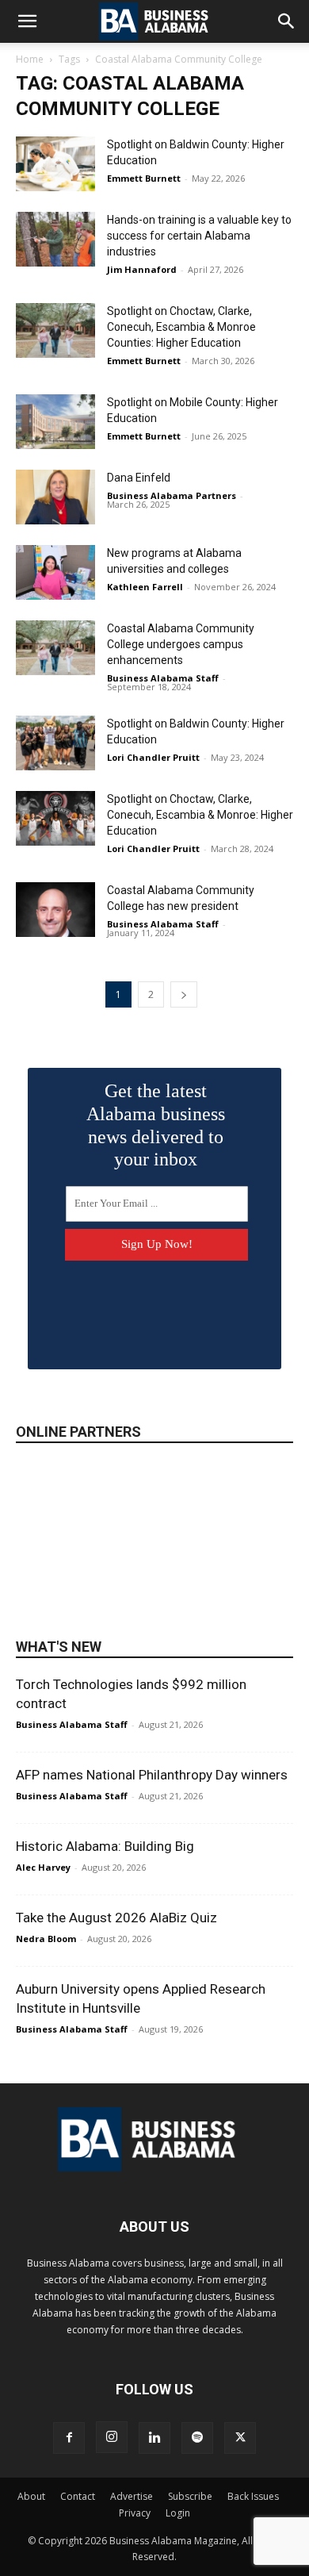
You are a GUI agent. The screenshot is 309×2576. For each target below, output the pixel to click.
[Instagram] (112, 2437)
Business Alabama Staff (163, 678)
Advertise (132, 2496)
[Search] (287, 21)
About (31, 2496)
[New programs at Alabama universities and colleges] (55, 572)
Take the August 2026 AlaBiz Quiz (116, 1918)
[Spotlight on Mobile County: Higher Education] (55, 422)
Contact (78, 2496)
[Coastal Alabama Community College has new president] (55, 910)
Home (30, 59)
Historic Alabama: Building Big (105, 1846)
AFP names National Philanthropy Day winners (152, 1775)
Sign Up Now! (157, 1244)
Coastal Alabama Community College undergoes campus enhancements (181, 644)
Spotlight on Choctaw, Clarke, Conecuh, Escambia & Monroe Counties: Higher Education (181, 327)
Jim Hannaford (142, 269)
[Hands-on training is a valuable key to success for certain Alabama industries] (55, 239)
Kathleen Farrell (145, 587)
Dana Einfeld (139, 478)
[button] (27, 21)
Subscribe (190, 2496)
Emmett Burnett (144, 178)
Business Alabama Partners (172, 495)
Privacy (135, 2513)
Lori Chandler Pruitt (153, 757)
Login (178, 2513)
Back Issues (253, 2496)
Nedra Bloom (46, 1939)
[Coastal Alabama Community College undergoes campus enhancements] (55, 648)
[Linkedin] (154, 2438)
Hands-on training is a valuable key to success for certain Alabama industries (199, 236)
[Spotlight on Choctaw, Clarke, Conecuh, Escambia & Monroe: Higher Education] (55, 818)
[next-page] (184, 994)
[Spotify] (197, 2438)
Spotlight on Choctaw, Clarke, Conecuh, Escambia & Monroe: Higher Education (200, 815)
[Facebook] (69, 2438)
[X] (240, 2438)
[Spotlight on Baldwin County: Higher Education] (55, 164)
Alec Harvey (43, 1867)
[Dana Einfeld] (55, 497)
